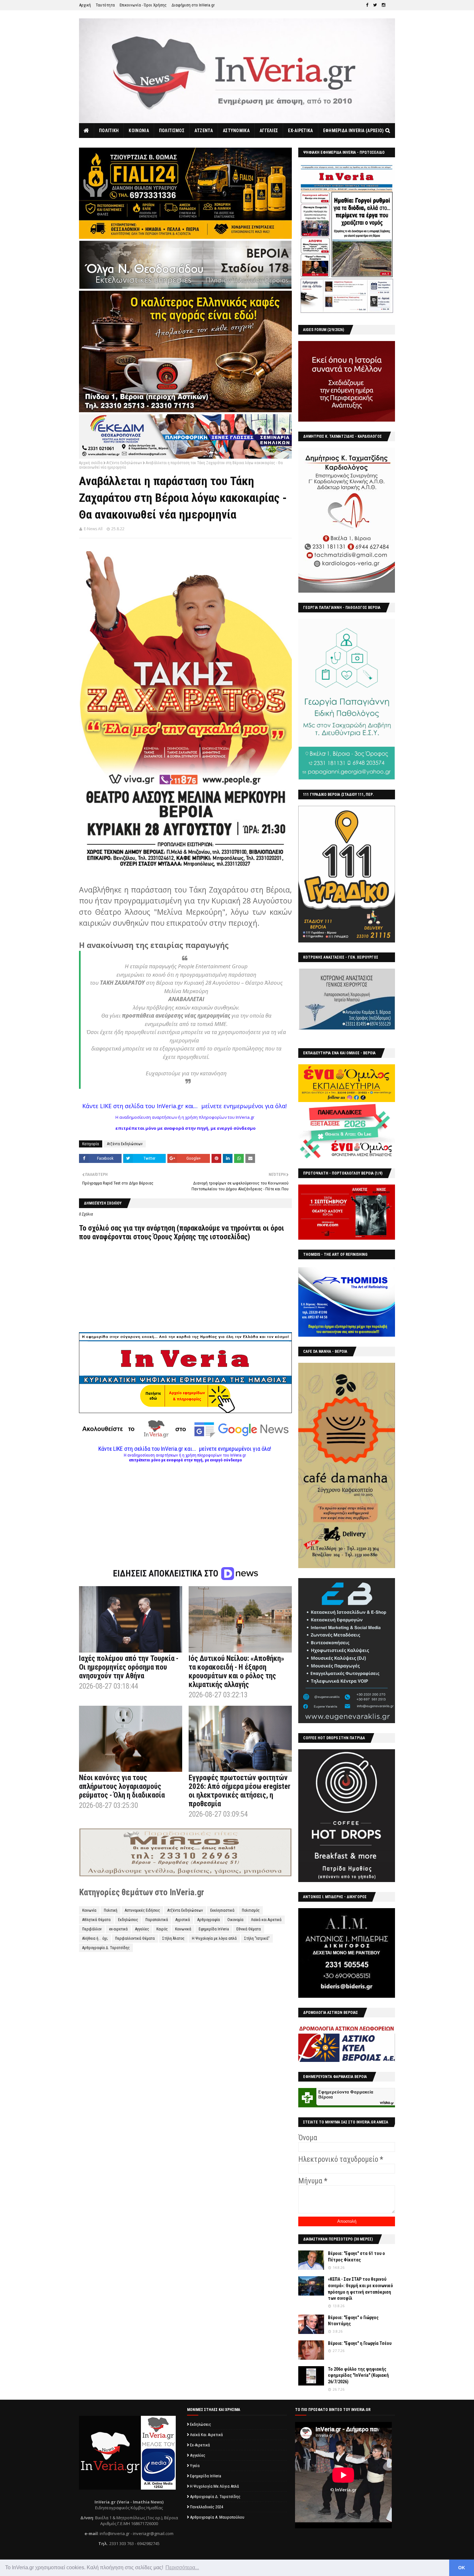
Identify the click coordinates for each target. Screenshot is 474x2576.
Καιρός (162, 1929)
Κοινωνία (89, 1910)
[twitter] (375, 5)
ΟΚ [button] (462, 2568)
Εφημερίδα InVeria (214, 1929)
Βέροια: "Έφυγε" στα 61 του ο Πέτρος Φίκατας (356, 2257)
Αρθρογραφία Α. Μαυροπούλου (217, 2517)
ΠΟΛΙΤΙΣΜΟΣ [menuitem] (172, 131)
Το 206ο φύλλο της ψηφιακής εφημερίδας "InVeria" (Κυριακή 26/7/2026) (358, 2375)
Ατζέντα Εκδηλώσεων (124, 463)
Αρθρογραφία (209, 1920)
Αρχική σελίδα (91, 463)
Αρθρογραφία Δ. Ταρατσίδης (106, 1948)
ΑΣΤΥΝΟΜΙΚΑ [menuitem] (236, 131)
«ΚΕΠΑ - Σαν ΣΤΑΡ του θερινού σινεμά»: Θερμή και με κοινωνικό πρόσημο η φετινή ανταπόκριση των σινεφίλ (360, 2289)
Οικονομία (235, 1920)
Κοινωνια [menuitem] (139, 131)
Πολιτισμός (251, 1910)
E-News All (93, 529)
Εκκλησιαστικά (222, 1910)
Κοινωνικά (183, 1929)
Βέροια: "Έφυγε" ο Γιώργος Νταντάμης (353, 2321)
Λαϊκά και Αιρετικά (266, 1920)
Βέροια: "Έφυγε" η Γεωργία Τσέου (360, 2343)
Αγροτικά (183, 1920)
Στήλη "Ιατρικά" (257, 1938)
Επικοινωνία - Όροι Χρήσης (143, 5)
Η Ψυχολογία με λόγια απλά (214, 1938)
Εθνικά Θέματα (249, 1929)
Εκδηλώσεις (128, 1920)
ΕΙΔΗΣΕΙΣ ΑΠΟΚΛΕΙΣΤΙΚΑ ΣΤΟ (167, 1574)
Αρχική (85, 5)
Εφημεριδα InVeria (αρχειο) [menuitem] (354, 131)
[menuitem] (87, 131)
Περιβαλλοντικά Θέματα (135, 1938)
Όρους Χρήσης (175, 1237)
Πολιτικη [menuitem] (109, 131)
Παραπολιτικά (157, 1920)
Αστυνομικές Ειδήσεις (142, 1910)
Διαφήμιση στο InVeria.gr (193, 5)
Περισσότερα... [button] (182, 2567)
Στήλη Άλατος (173, 1938)
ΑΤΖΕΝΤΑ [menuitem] (204, 131)
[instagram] (384, 5)
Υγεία (195, 2466)
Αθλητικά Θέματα (96, 1920)
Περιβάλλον (92, 1929)
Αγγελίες (142, 1929)
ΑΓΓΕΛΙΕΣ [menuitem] (269, 131)
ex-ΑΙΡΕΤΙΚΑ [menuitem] (300, 131)
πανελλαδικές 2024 (207, 2507)
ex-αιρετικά (118, 1929)
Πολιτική (111, 1910)
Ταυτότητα (105, 5)
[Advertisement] (185, 1508)
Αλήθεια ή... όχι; (95, 1938)
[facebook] (367, 5)
